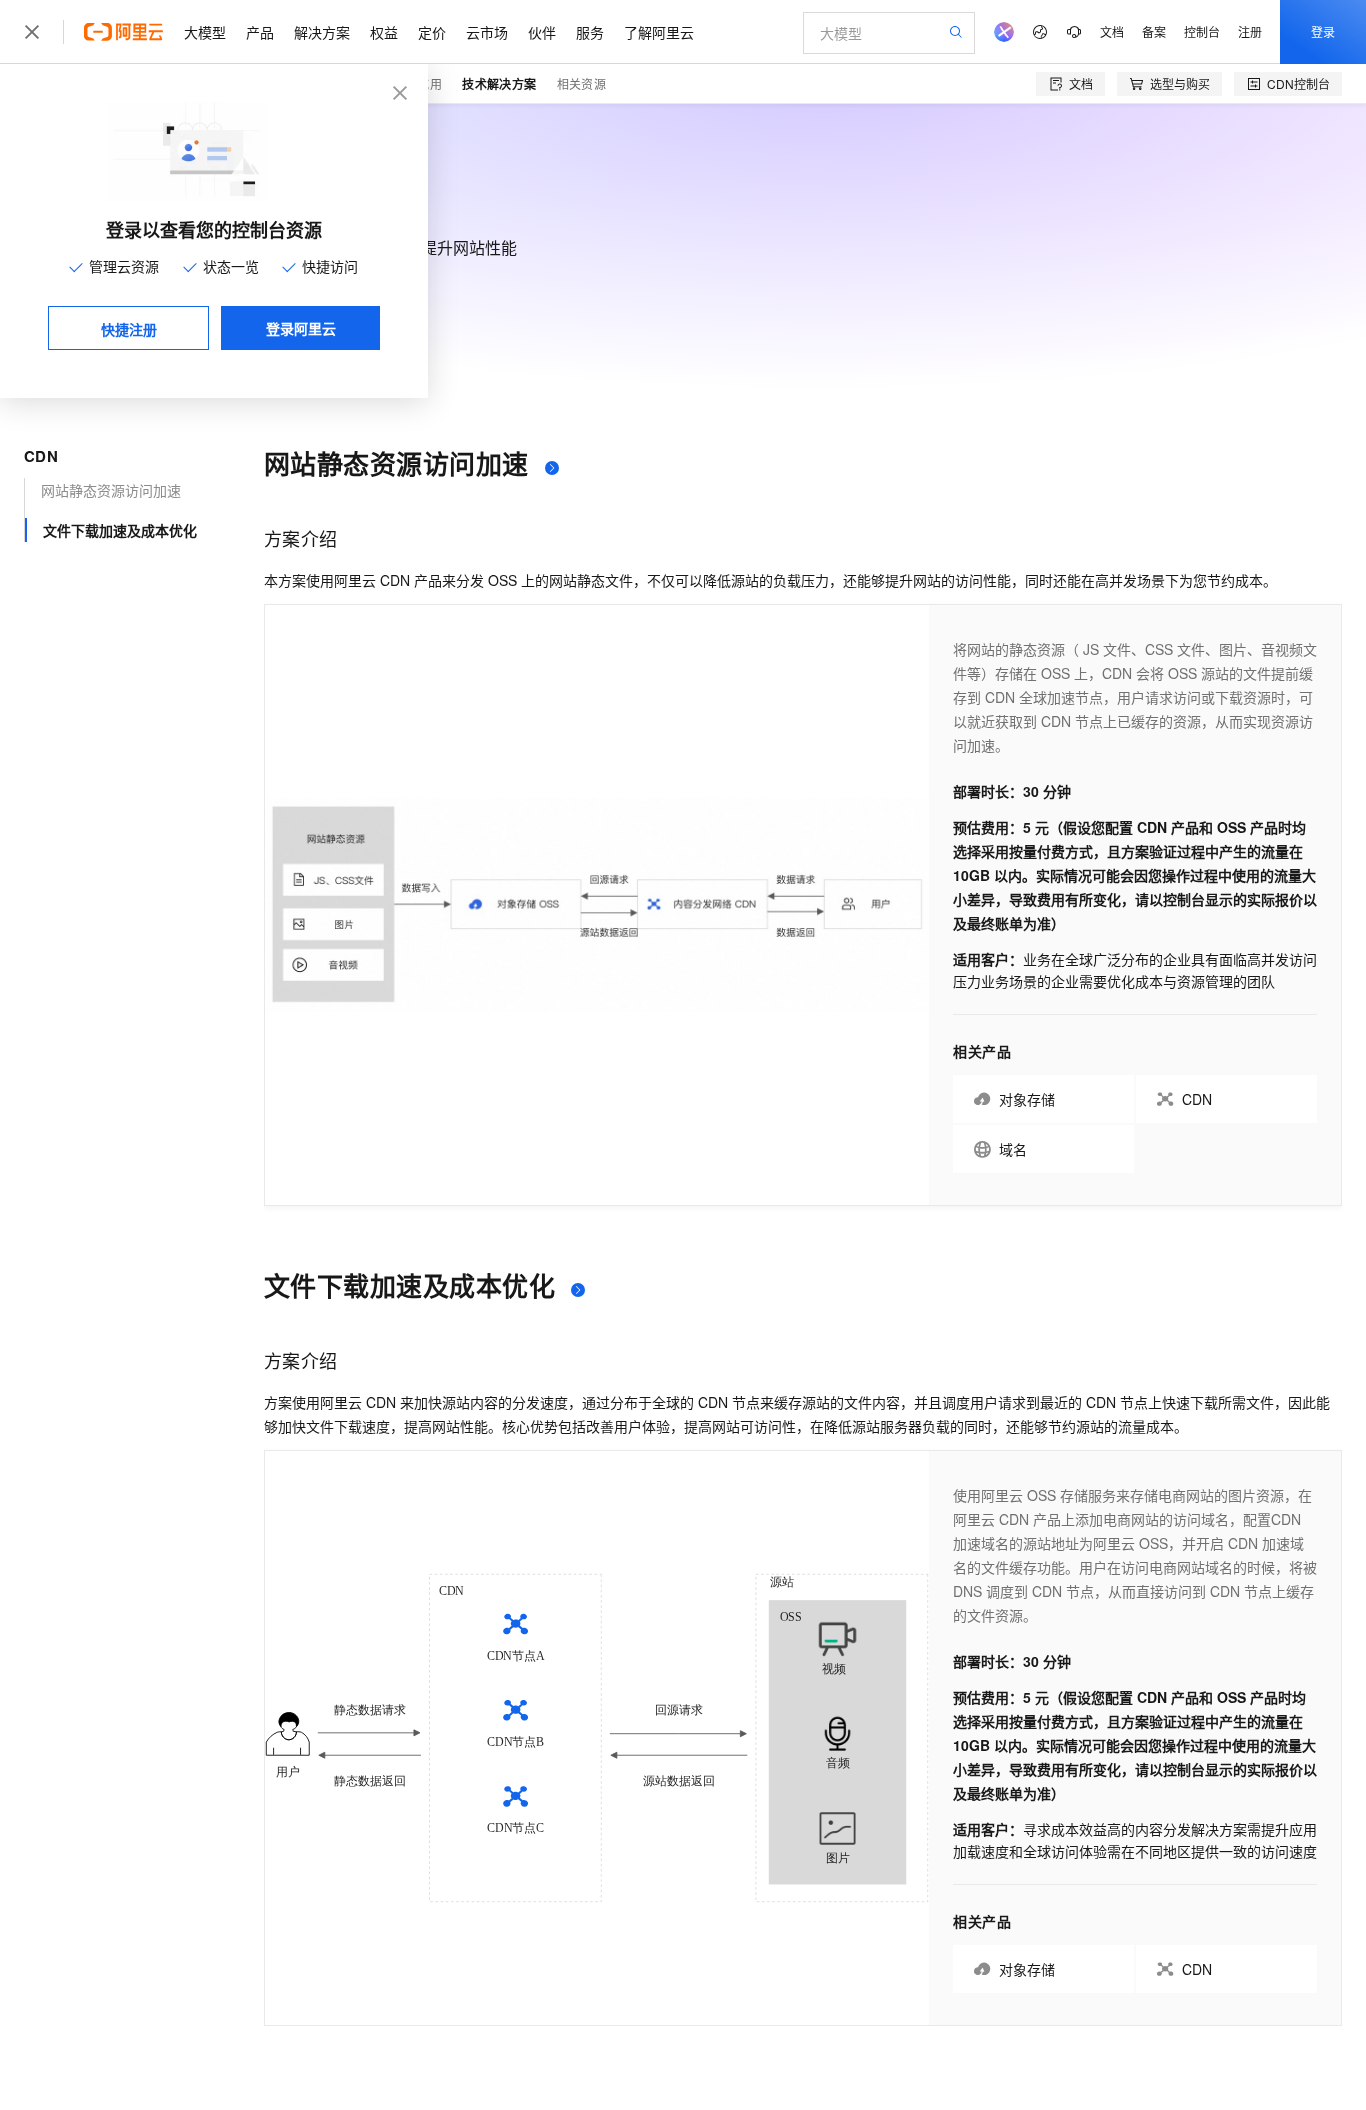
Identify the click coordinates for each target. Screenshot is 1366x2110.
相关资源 (582, 83)
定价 (432, 32)
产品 (260, 32)
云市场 (487, 32)
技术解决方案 (499, 84)
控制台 (1202, 31)
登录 (1323, 31)
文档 (1112, 31)
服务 (590, 32)
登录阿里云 (301, 328)
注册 (1250, 31)
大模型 (205, 32)
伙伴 (542, 32)
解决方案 (322, 32)
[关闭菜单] (32, 32)
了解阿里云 (659, 32)
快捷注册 (129, 329)
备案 (1154, 31)
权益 (384, 32)
